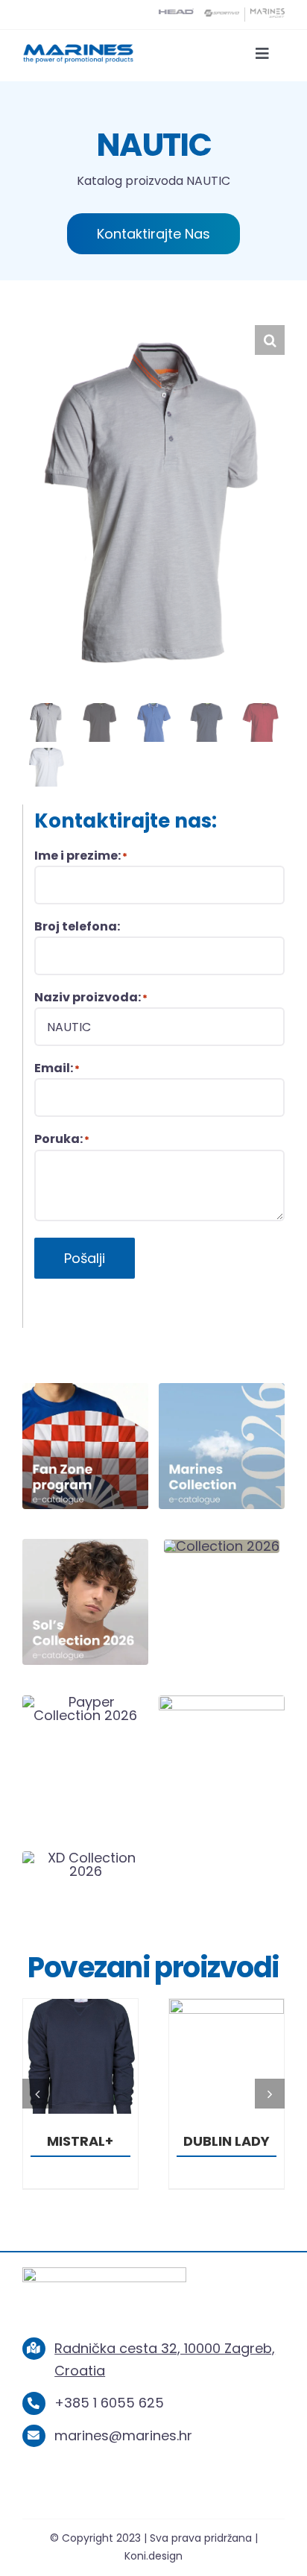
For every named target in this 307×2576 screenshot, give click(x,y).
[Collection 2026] (222, 1546)
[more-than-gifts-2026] (222, 1702)
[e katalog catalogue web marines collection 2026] (222, 1389)
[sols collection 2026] (85, 1545)
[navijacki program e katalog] (85, 1389)
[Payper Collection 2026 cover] (85, 1702)
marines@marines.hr (123, 2435)
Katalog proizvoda (130, 181)
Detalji (87, 2059)
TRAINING (233, 2141)
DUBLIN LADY (87, 2141)
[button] (270, 340)
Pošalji (85, 1258)
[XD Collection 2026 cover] (85, 1858)
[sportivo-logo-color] (222, 15)
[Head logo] (176, 15)
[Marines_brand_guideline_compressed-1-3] (78, 49)
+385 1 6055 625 (109, 2403)
